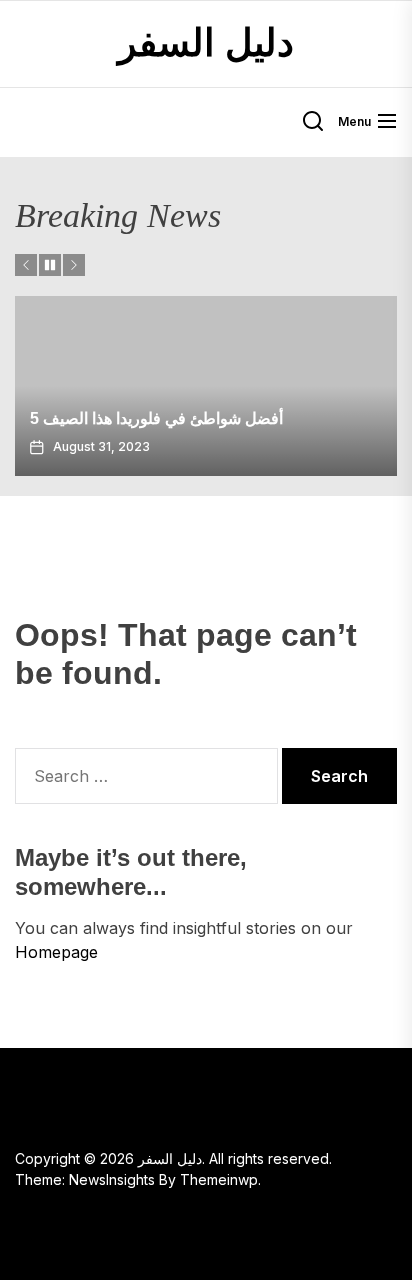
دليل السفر (206, 43)
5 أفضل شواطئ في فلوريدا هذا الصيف (156, 418)
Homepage (56, 952)
